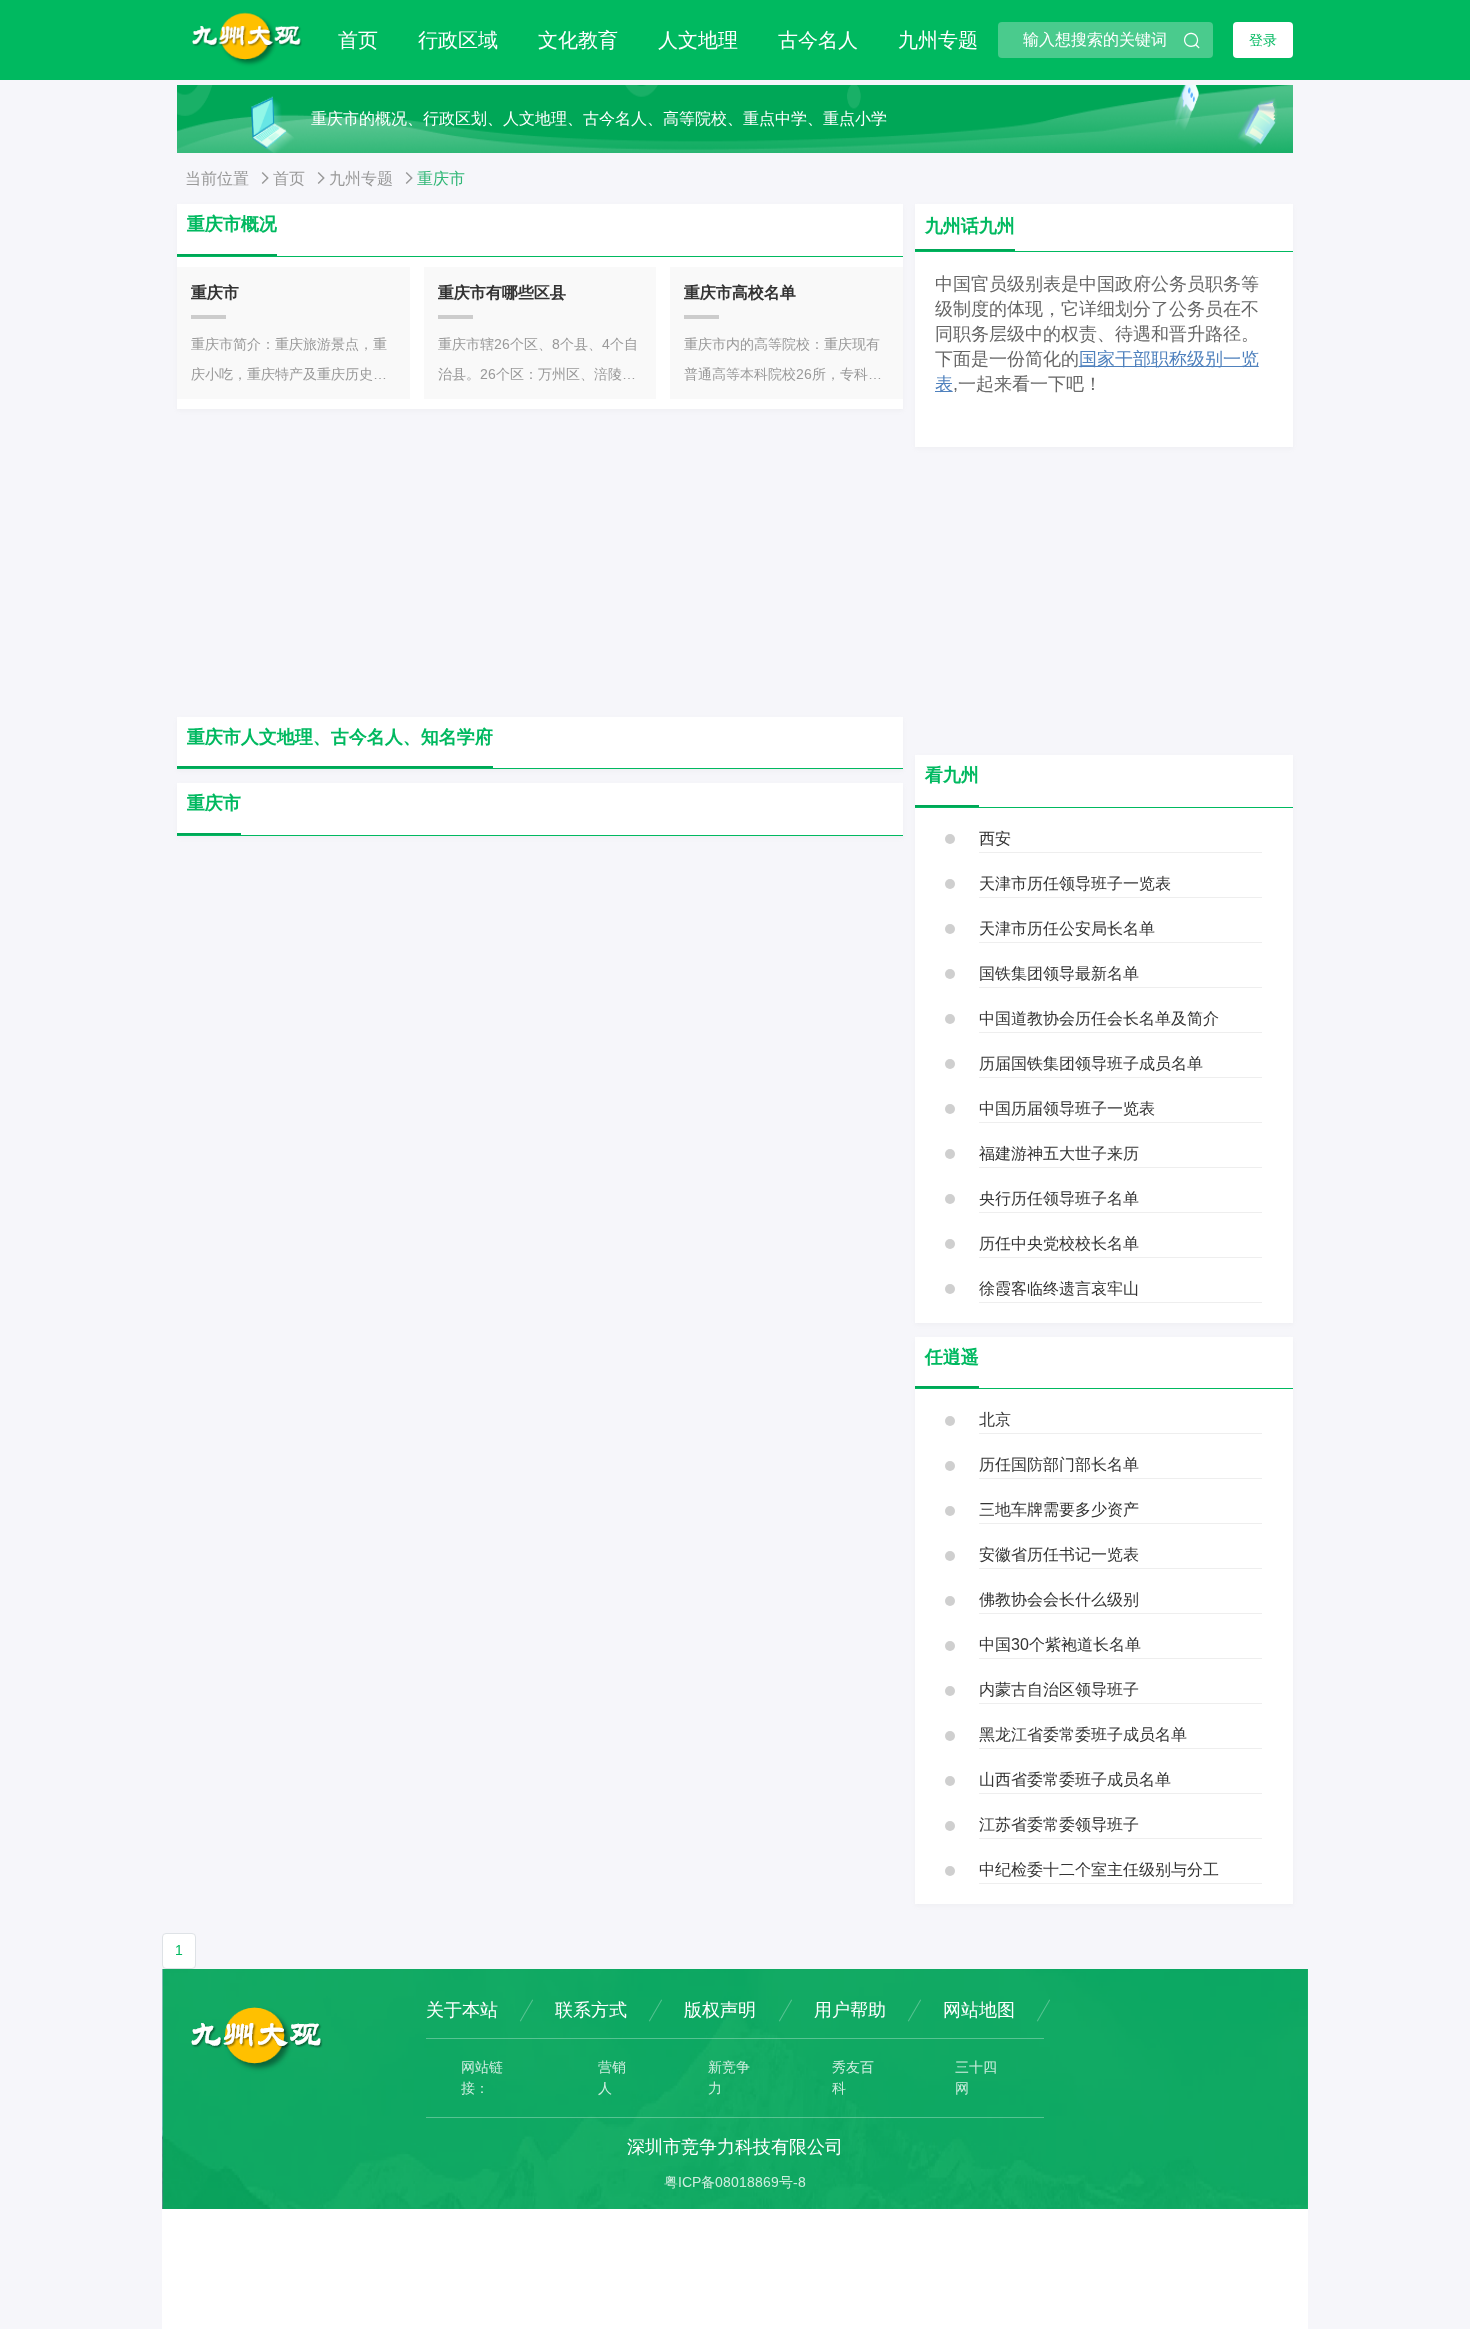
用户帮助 (850, 2010)
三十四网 (976, 2077)
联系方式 (591, 2010)
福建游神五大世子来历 (1059, 1153)
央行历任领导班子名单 (1059, 1198)
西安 (995, 838)
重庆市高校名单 (740, 292)
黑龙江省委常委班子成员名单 (1083, 1734)
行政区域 (458, 40)
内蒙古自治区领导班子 (1059, 1689)
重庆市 (215, 292)
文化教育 (578, 40)
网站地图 (979, 2010)
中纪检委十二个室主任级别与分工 (1099, 1869)
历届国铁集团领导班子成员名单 (1091, 1063)
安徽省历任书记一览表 (1059, 1554)
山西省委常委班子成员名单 (1075, 1779)
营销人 (612, 2077)
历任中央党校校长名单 (1059, 1243)
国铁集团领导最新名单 (1059, 973)
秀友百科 (853, 2077)
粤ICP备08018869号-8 (735, 2182)
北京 (995, 1419)
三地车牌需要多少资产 (1059, 1509)
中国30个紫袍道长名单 (1060, 1644)
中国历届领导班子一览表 (1067, 1108)
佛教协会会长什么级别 (1059, 1599)
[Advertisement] (540, 563)
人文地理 (698, 40)
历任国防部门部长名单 (1059, 1464)
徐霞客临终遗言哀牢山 (1059, 1288)
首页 (358, 40)
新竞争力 (729, 2077)
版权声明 (720, 2010)
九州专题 (938, 40)
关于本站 (462, 2010)
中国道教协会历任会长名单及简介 (1099, 1018)
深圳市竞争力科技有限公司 (735, 2147)
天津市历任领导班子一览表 (1075, 883)
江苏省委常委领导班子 (1059, 1824)
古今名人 (818, 40)
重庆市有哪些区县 (502, 292)
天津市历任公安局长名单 (1067, 928)
